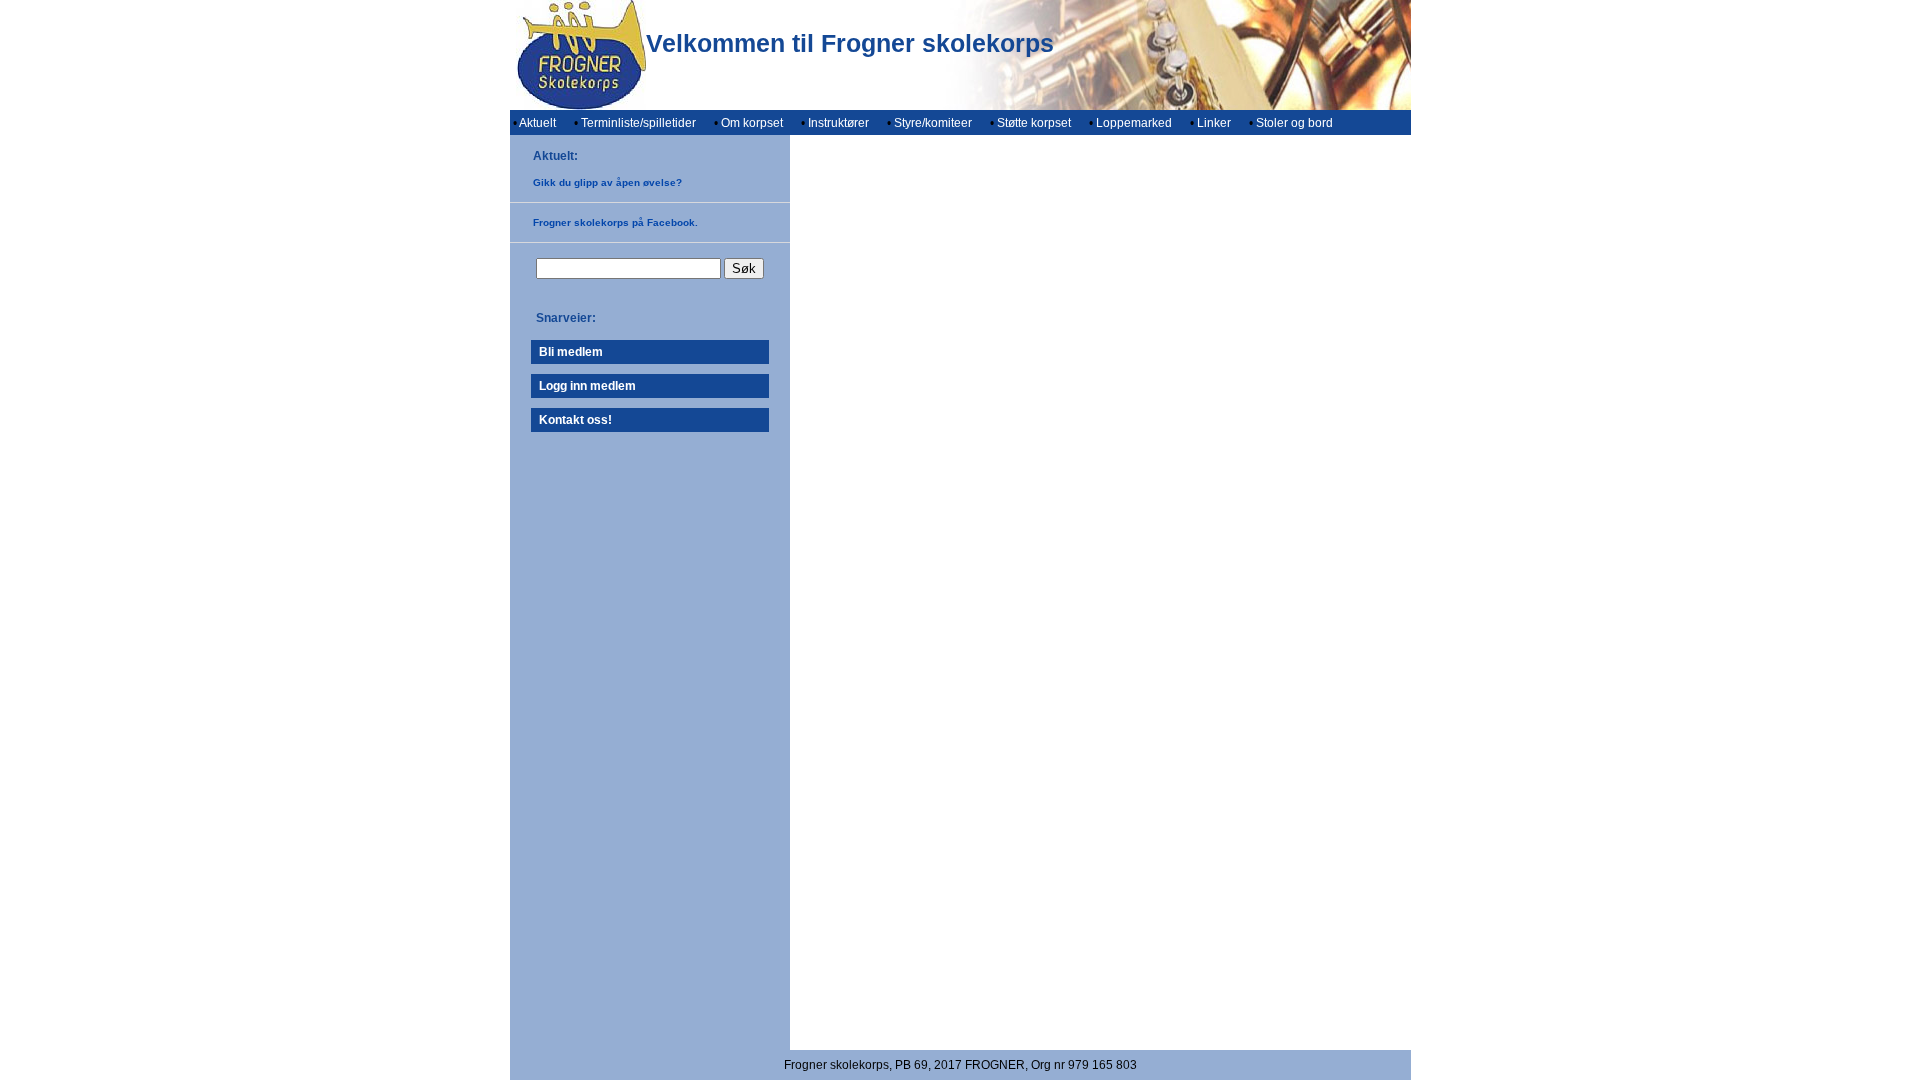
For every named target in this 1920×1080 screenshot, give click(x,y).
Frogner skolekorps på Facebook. (615, 222)
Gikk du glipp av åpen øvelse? (607, 182)
